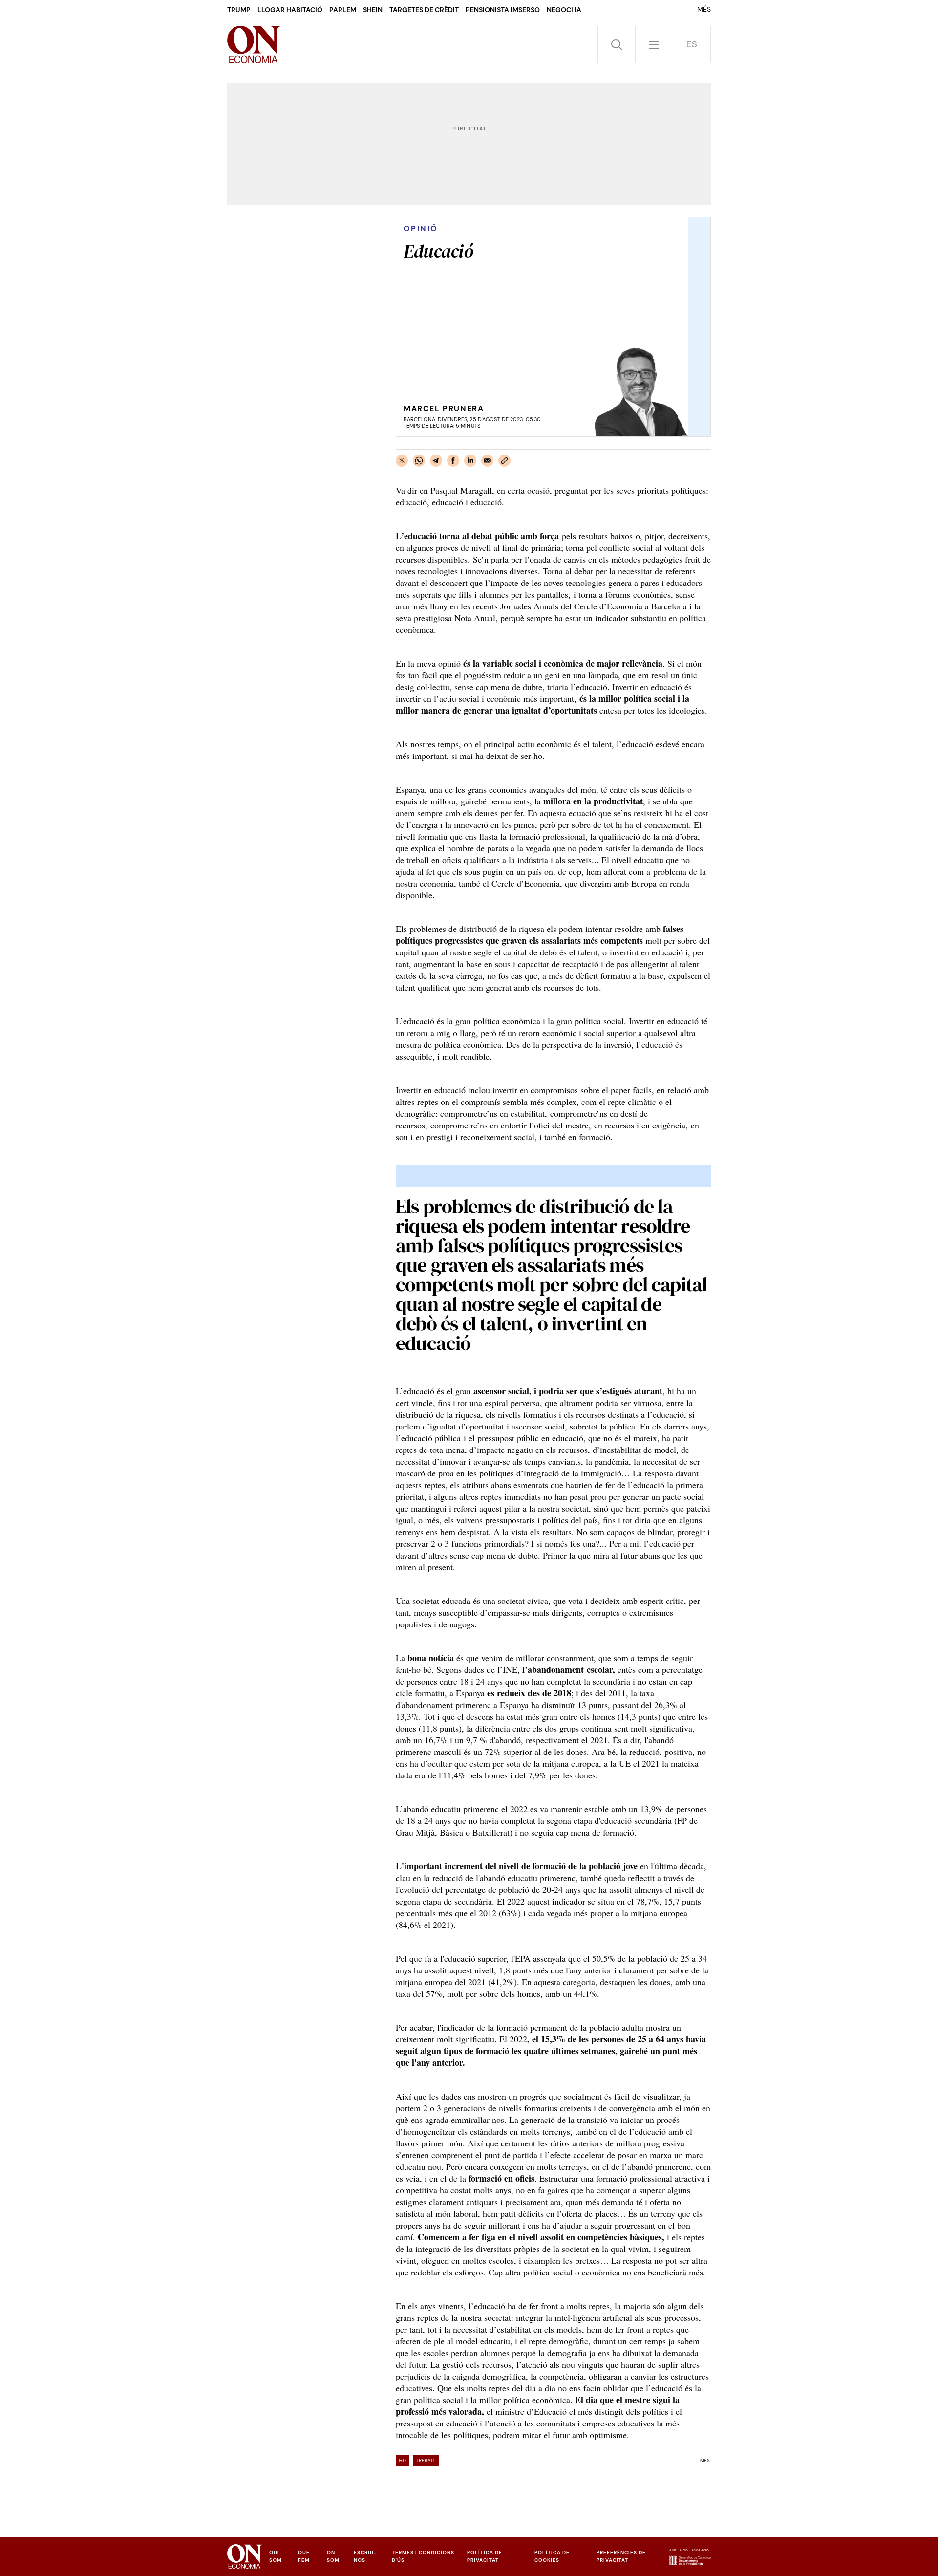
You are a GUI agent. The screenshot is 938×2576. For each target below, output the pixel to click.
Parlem (343, 10)
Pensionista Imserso (503, 10)
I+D (402, 2460)
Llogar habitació (290, 10)
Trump (239, 10)
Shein (373, 10)
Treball (426, 2460)
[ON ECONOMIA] (254, 44)
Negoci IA (564, 10)
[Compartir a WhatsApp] (419, 461)
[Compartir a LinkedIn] (470, 461)
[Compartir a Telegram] (436, 461)
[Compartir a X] (402, 461)
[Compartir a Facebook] (453, 461)
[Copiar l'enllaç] (504, 461)
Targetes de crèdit (424, 10)
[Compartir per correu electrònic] (487, 461)
